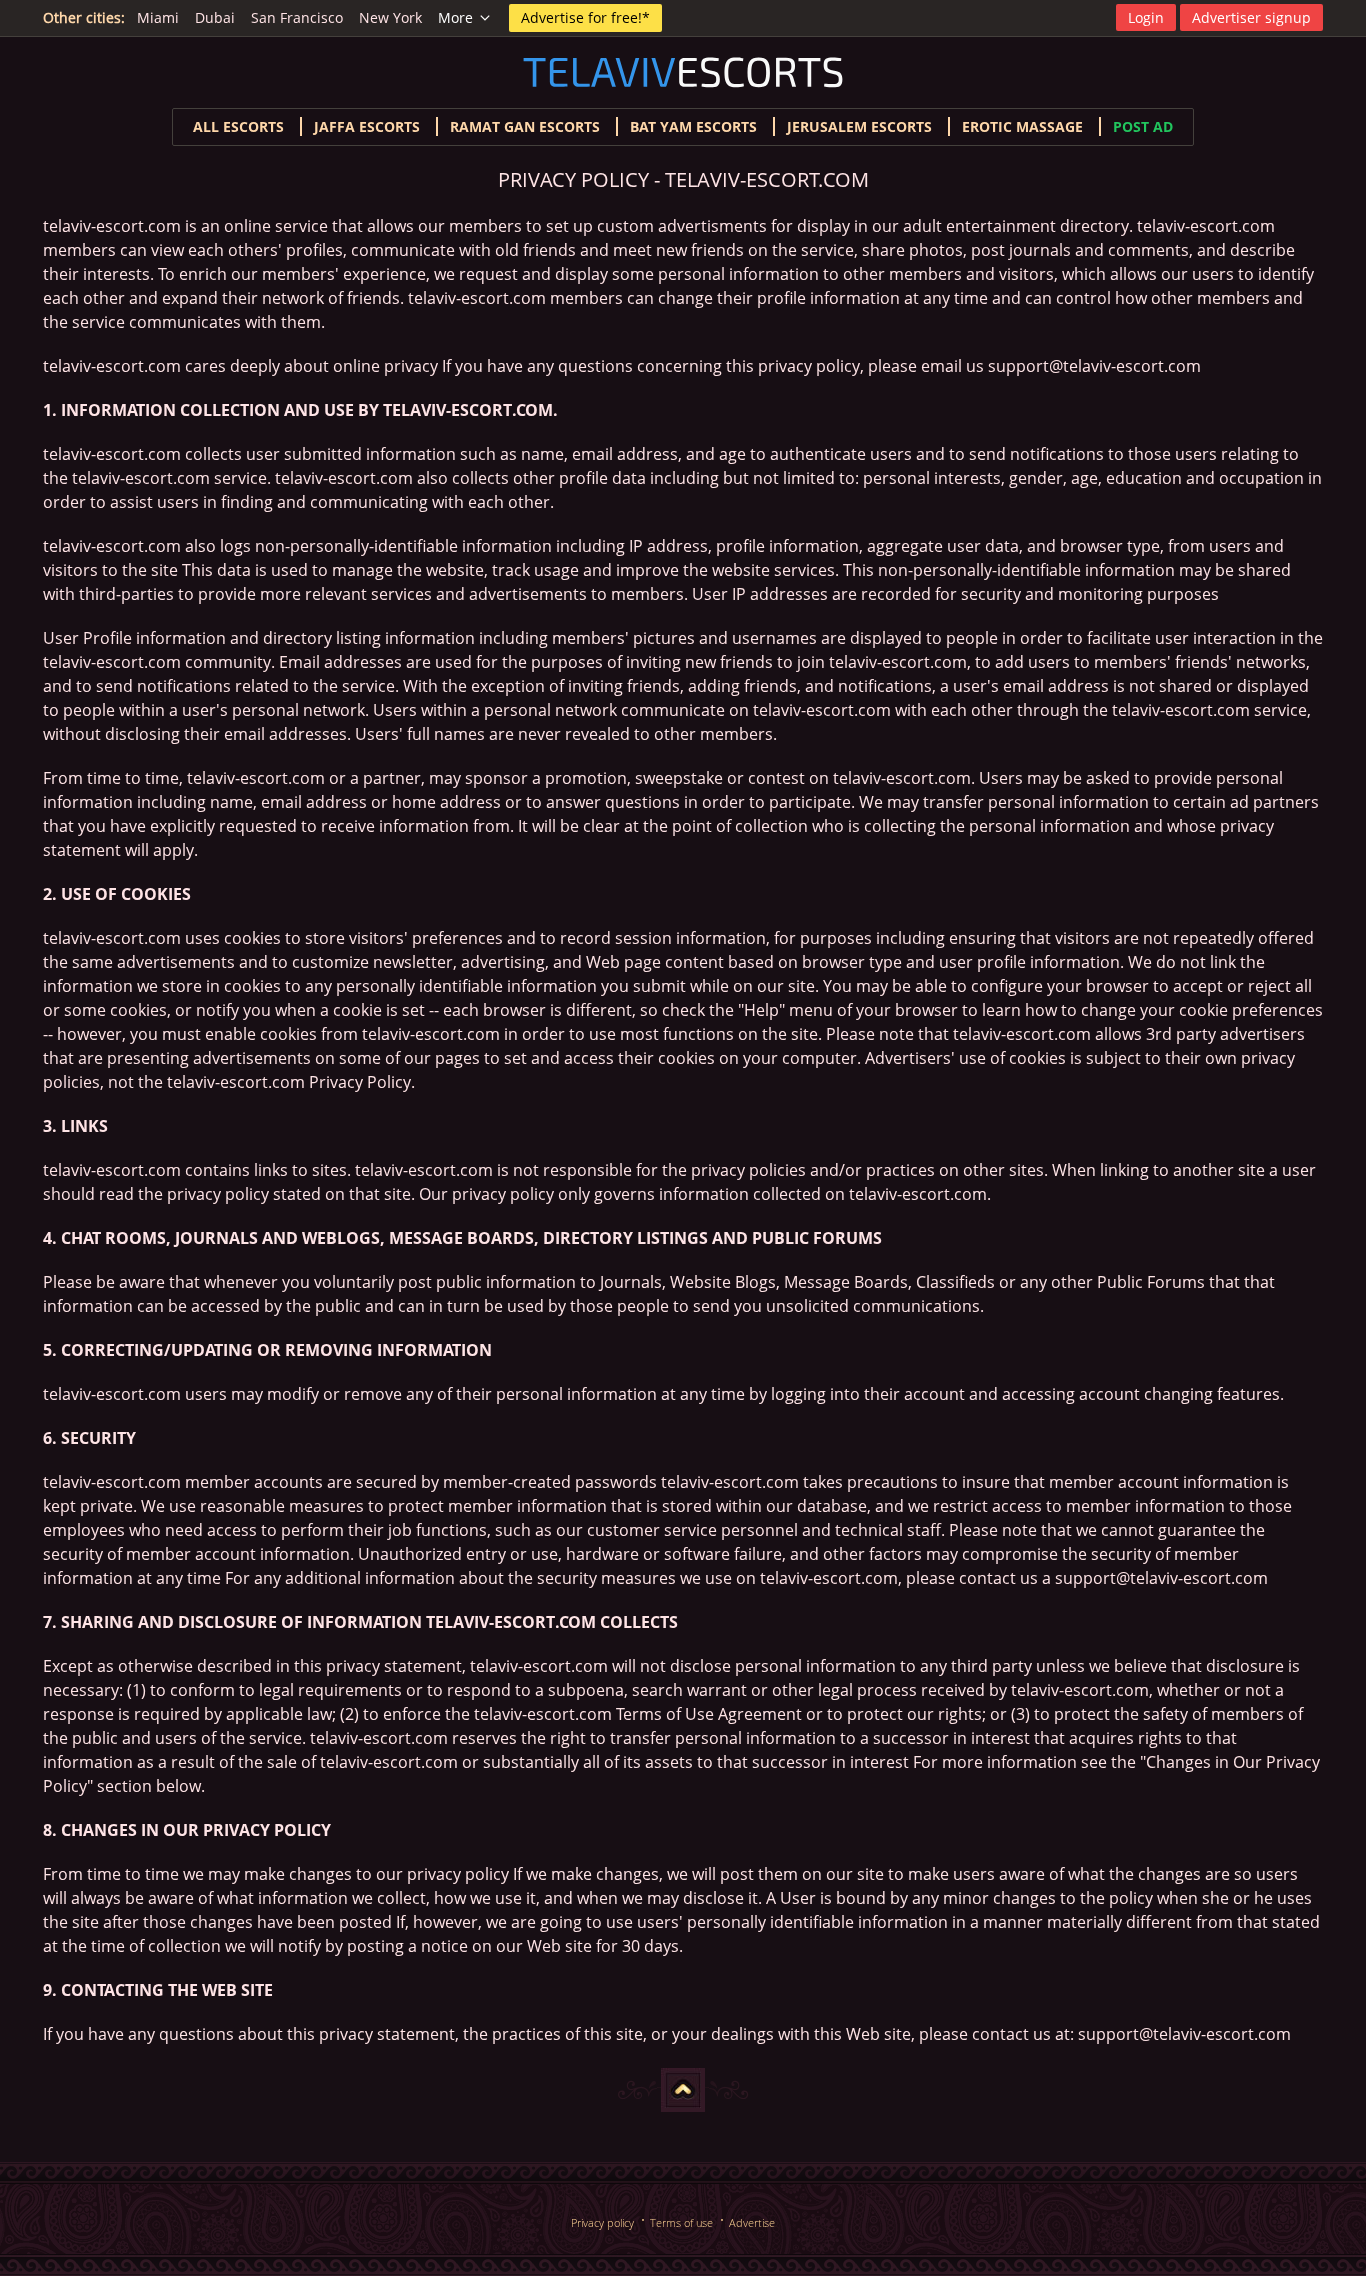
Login (1146, 17)
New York (390, 17)
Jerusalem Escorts (859, 126)
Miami (158, 17)
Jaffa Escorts (367, 126)
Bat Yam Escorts (693, 126)
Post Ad (1143, 126)
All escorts (238, 126)
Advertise (752, 2222)
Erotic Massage (1022, 126)
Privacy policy (602, 2222)
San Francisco (297, 17)
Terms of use (681, 2222)
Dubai (215, 17)
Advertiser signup (1251, 17)
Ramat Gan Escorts (525, 126)
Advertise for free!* (585, 17)
